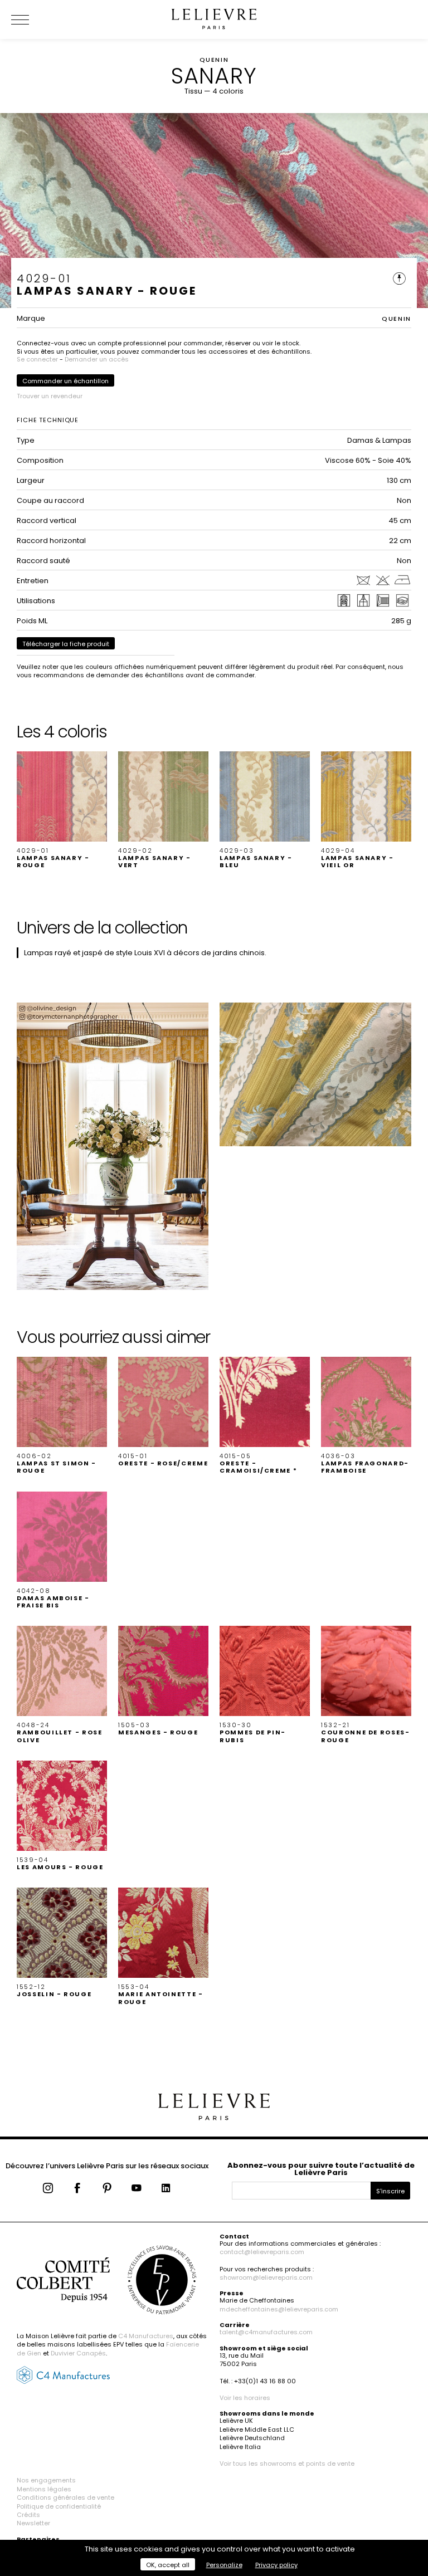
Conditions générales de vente (65, 2497)
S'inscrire (390, 2191)
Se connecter (37, 359)
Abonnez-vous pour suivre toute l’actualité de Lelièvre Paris (321, 2169)
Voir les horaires (245, 2398)
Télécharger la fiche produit (66, 644)
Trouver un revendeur (50, 396)
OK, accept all (168, 2565)
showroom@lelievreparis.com (266, 2277)
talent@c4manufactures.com (266, 2332)
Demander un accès (97, 359)
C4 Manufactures (146, 2336)
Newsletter (33, 2523)
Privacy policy (276, 2565)
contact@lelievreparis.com (262, 2252)
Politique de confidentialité (59, 2506)
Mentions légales (44, 2489)
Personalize (224, 2565)
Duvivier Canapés (78, 2353)
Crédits (28, 2515)
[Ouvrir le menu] (33, 19)
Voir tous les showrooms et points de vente (287, 2463)
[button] (62, 810)
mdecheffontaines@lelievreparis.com (279, 2309)
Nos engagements (46, 2480)
